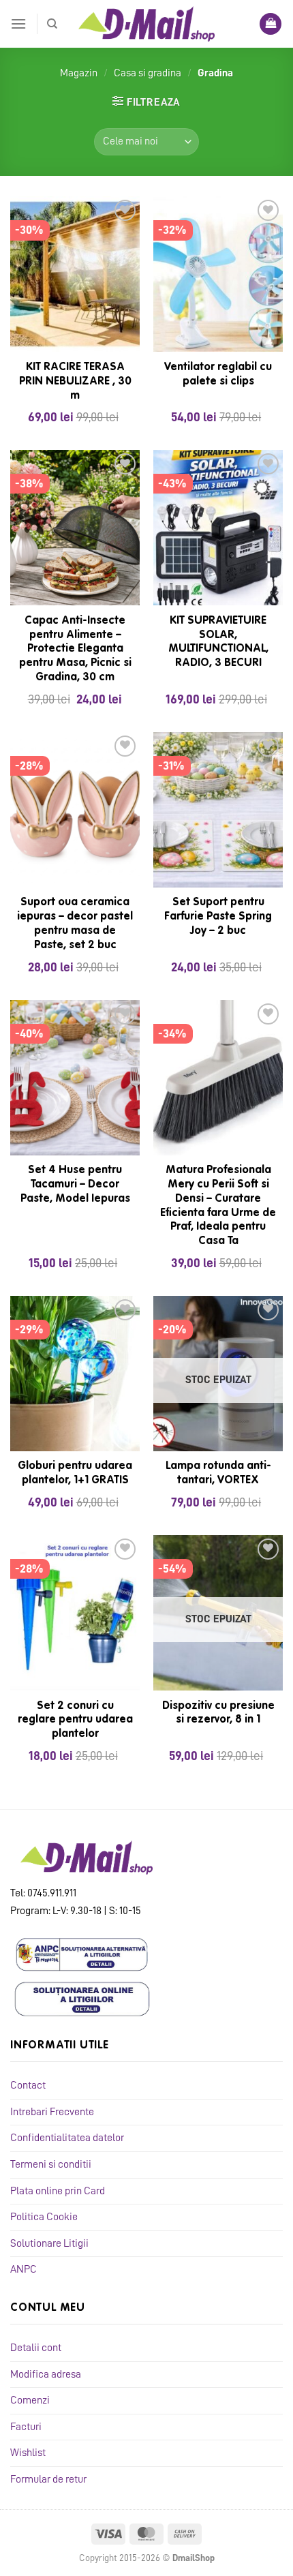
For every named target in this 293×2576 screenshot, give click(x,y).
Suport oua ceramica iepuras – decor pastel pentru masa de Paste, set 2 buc (75, 924)
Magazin (79, 73)
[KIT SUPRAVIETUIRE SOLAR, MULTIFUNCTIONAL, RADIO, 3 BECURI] (218, 528)
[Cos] (271, 24)
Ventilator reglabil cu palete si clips (218, 375)
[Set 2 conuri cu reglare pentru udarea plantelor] (75, 1613)
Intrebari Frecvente (52, 2112)
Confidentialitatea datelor (67, 2138)
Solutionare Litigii (49, 2243)
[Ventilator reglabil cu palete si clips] (218, 274)
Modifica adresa (46, 2374)
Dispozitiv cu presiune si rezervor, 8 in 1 (218, 1713)
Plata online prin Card (58, 2191)
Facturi (26, 2427)
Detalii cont (36, 2348)
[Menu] (18, 24)
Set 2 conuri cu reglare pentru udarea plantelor (75, 1721)
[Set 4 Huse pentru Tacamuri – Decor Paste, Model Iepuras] (75, 1078)
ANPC (24, 2269)
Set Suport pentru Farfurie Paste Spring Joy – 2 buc (218, 917)
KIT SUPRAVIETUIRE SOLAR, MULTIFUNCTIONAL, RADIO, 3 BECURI (218, 642)
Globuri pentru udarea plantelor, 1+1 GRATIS (75, 1473)
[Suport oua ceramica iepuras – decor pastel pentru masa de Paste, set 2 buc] (75, 810)
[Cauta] (52, 24)
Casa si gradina (148, 73)
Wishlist (28, 2453)
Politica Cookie (44, 2217)
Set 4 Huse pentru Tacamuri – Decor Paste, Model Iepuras (75, 1185)
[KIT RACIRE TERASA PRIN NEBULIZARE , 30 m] (75, 274)
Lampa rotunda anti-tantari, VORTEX (218, 1473)
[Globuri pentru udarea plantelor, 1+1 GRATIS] (75, 1374)
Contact (28, 2085)
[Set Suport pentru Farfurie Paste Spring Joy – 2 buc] (218, 810)
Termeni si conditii (51, 2164)
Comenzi (30, 2400)
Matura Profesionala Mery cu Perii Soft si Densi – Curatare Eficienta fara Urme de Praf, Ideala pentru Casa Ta (218, 1206)
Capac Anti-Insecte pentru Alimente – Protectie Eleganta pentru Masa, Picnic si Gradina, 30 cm (75, 649)
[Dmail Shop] (146, 24)
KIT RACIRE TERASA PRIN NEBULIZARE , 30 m (75, 382)
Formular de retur (48, 2479)
